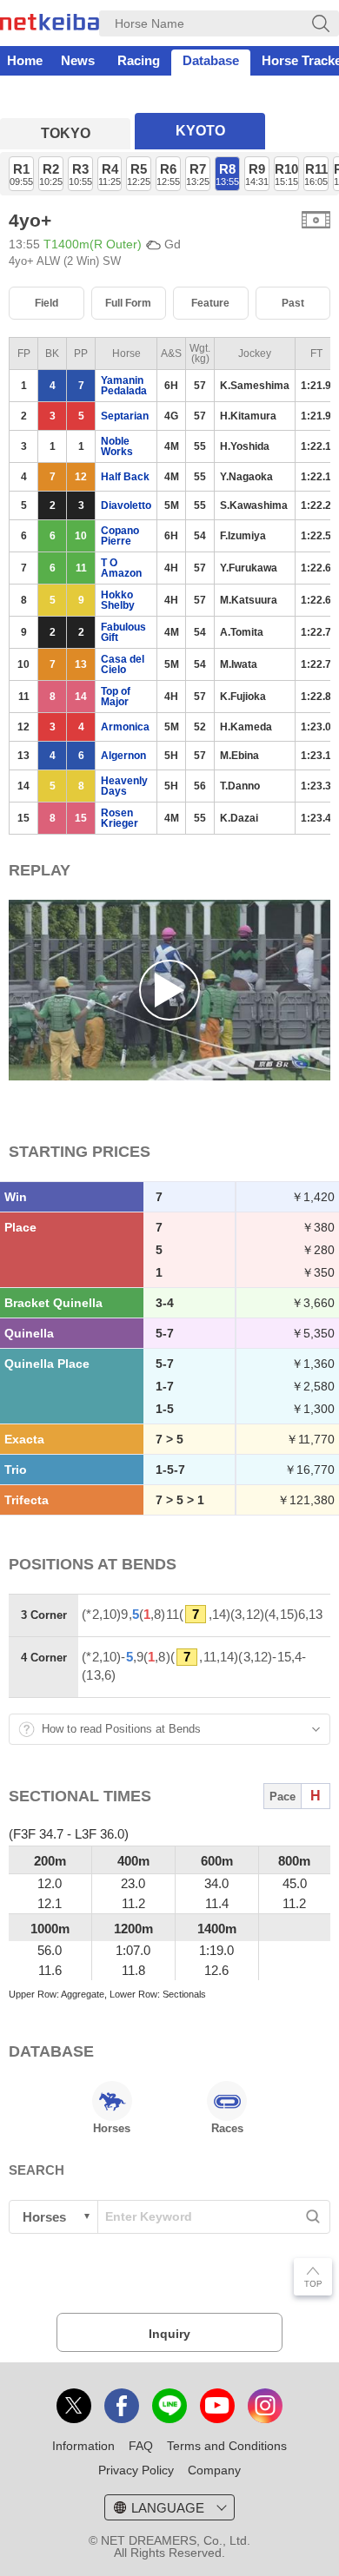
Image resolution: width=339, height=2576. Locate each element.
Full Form (128, 303)
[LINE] (169, 2406)
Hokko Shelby (118, 600)
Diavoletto (126, 505)
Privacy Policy (136, 2470)
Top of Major (116, 697)
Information (83, 2446)
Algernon (123, 756)
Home (25, 60)
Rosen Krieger (120, 818)
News (78, 60)
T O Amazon (121, 568)
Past (293, 303)
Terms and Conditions (227, 2446)
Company (214, 2470)
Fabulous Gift (123, 632)
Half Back (125, 477)
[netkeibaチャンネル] (217, 2406)
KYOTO (200, 131)
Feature (210, 303)
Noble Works (117, 446)
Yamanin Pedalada (124, 386)
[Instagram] (265, 2406)
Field (47, 303)
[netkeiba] (50, 25)
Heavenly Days (124, 786)
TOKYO (66, 133)
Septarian (125, 416)
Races (227, 2128)
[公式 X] (74, 2406)
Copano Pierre (120, 536)
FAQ (141, 2446)
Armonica (125, 727)
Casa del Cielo (123, 664)
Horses (112, 2128)
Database (211, 60)
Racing (139, 60)
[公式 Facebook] (122, 2406)
